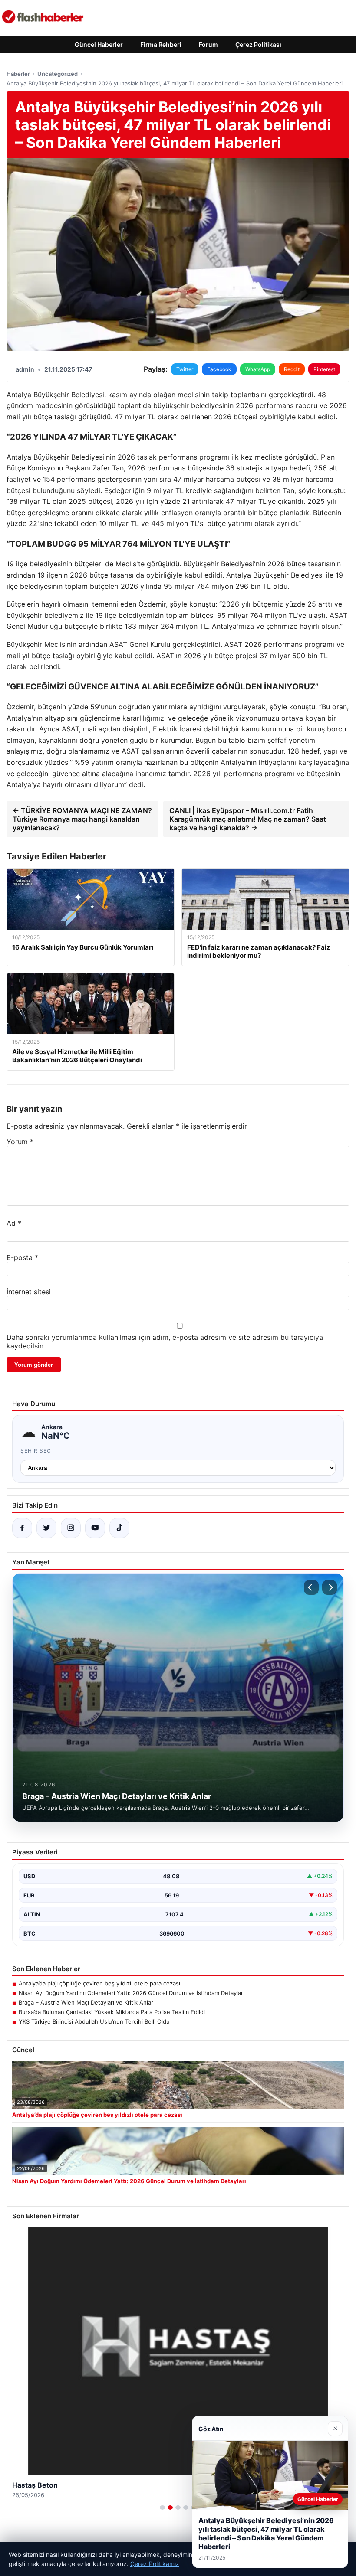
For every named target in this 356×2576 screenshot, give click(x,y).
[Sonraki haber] (330, 1587)
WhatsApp (258, 369)
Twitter (185, 369)
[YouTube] (95, 1528)
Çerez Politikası (258, 44)
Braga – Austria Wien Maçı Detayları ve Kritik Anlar (86, 2002)
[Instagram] (71, 1528)
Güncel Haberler (99, 44)
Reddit (292, 369)
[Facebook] (22, 1528)
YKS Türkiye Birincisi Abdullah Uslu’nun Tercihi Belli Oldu (94, 2021)
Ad (14, 1223)
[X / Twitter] (46, 1528)
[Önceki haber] (311, 1587)
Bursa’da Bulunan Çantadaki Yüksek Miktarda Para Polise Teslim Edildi (112, 2012)
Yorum (20, 1142)
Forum (208, 44)
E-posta (22, 1257)
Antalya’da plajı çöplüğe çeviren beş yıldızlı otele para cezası (99, 1983)
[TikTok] (119, 1528)
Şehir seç (36, 1451)
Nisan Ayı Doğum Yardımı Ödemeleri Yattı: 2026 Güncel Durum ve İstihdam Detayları (132, 1993)
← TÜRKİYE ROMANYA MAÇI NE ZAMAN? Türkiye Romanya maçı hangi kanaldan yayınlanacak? (82, 819)
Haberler (18, 74)
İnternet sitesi (29, 1292)
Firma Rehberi (161, 44)
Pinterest (324, 369)
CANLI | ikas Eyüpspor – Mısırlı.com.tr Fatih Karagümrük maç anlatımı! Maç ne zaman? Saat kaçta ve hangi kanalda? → (248, 819)
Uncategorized (58, 74)
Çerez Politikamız (155, 2564)
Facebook (219, 369)
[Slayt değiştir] (162, 2507)
